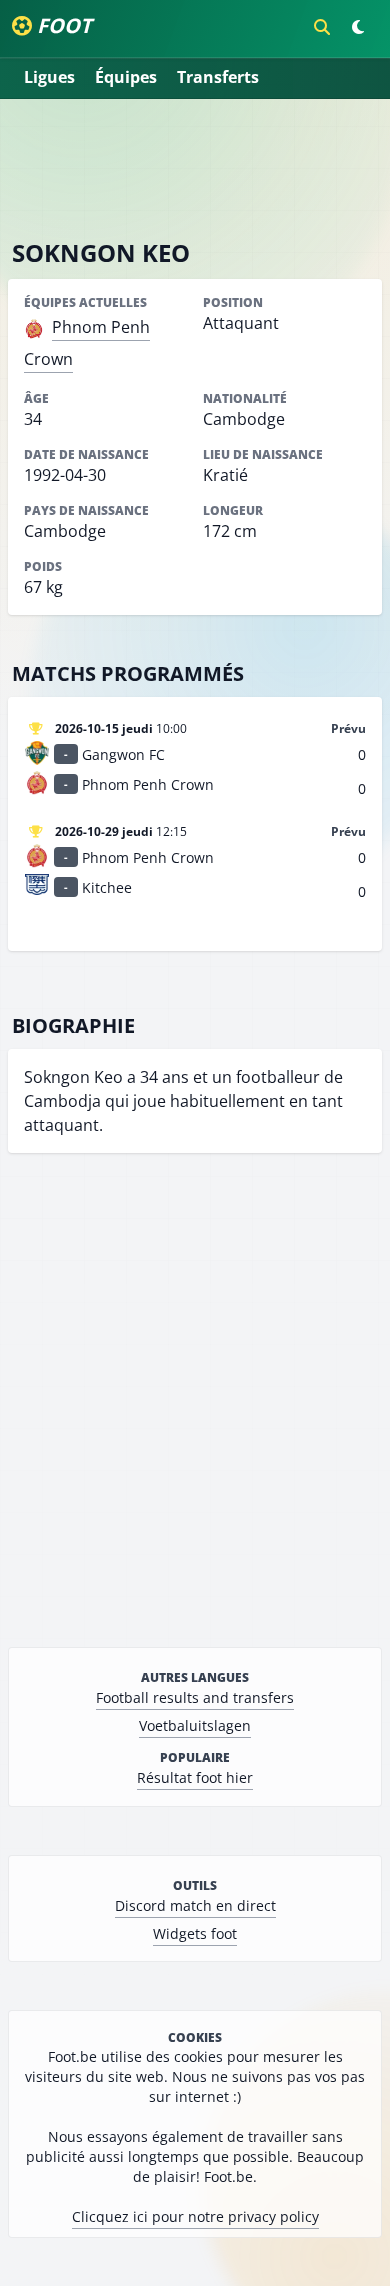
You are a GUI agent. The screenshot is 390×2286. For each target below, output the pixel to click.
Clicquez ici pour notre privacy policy (195, 2216)
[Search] (322, 27)
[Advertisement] (195, 168)
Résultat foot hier (195, 1777)
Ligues (49, 77)
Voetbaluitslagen (195, 1725)
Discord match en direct (195, 1905)
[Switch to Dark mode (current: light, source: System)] (358, 27)
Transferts (218, 77)
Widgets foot (195, 1933)
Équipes (126, 77)
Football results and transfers (195, 1697)
